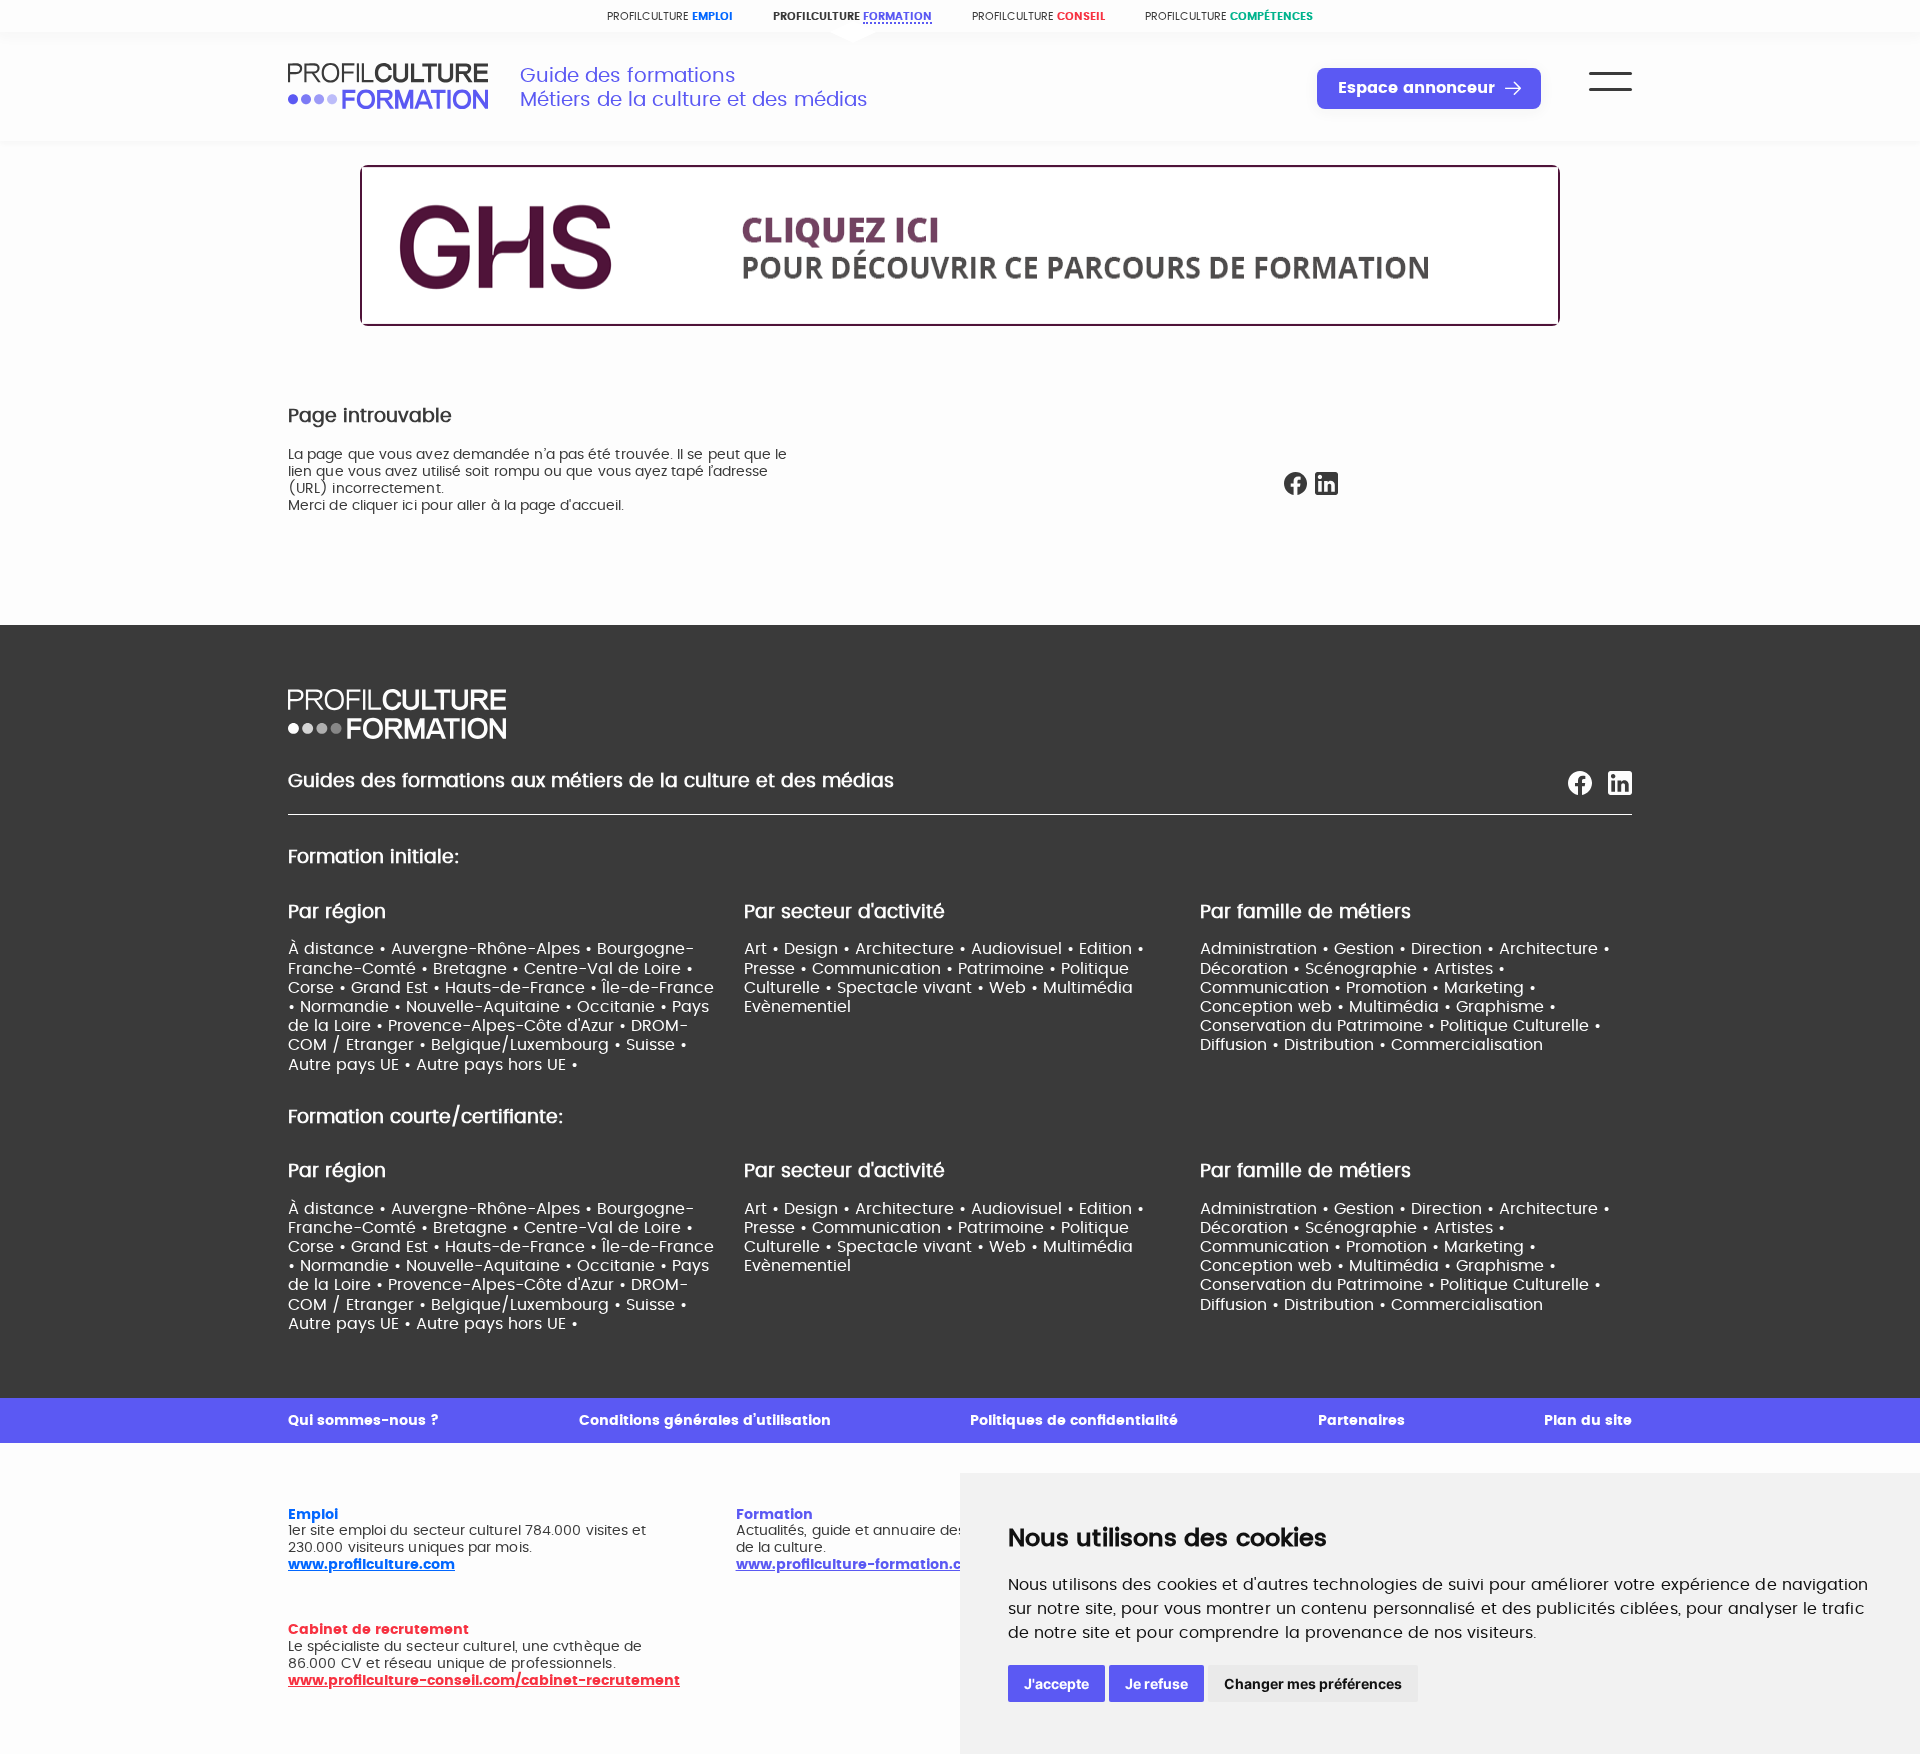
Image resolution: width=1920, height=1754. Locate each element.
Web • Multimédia (1061, 988)
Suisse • (656, 1045)
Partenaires (1361, 1421)
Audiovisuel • (1025, 949)
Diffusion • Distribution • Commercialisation (1371, 1045)
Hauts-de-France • (523, 988)
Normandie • (353, 1007)
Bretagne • (478, 969)
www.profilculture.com (371, 1565)
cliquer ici (384, 506)
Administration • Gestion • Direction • (1349, 949)
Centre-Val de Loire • (608, 969)
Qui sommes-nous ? (363, 1421)
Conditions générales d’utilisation (705, 1421)
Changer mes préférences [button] (1313, 1683)
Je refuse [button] (1156, 1683)
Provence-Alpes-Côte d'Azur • (509, 1026)
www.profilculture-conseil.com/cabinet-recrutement (484, 1681)
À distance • (339, 949)
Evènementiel (797, 1007)
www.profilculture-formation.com (860, 1565)
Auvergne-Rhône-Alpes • (494, 949)
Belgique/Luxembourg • (528, 1045)
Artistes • (1469, 969)
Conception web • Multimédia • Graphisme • (1378, 1007)
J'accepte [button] (1056, 1683)
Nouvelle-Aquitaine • (491, 1007)
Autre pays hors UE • (497, 1065)
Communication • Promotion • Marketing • (1368, 988)
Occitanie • (624, 1007)
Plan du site (1588, 1421)
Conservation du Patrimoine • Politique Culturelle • (1400, 1026)
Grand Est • (398, 988)
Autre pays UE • (352, 1065)
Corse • (319, 988)
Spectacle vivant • (913, 988)
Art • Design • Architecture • (857, 949)
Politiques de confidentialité (1074, 1421)
